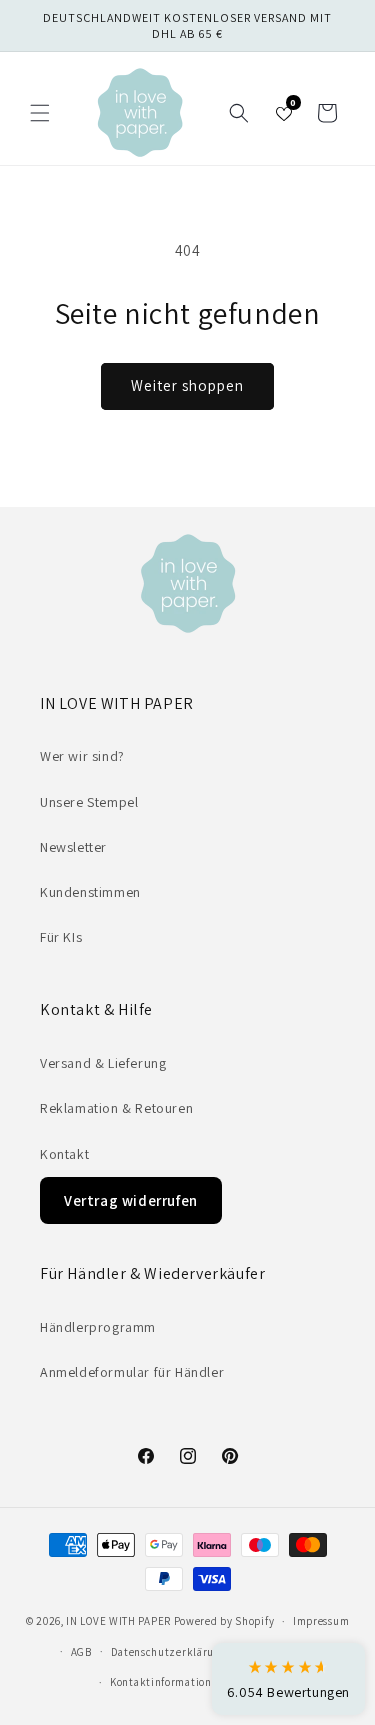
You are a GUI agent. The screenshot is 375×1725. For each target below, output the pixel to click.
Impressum (321, 1621)
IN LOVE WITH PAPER (118, 1621)
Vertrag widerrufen (131, 1200)
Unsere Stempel (89, 802)
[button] (40, 113)
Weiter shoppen (187, 385)
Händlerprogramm (98, 1327)
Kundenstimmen (90, 892)
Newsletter (73, 847)
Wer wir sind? (82, 756)
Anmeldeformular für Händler (132, 1372)
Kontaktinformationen (167, 1682)
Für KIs (61, 937)
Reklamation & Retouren (116, 1108)
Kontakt (64, 1154)
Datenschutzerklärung (169, 1652)
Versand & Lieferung (103, 1063)
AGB (81, 1652)
